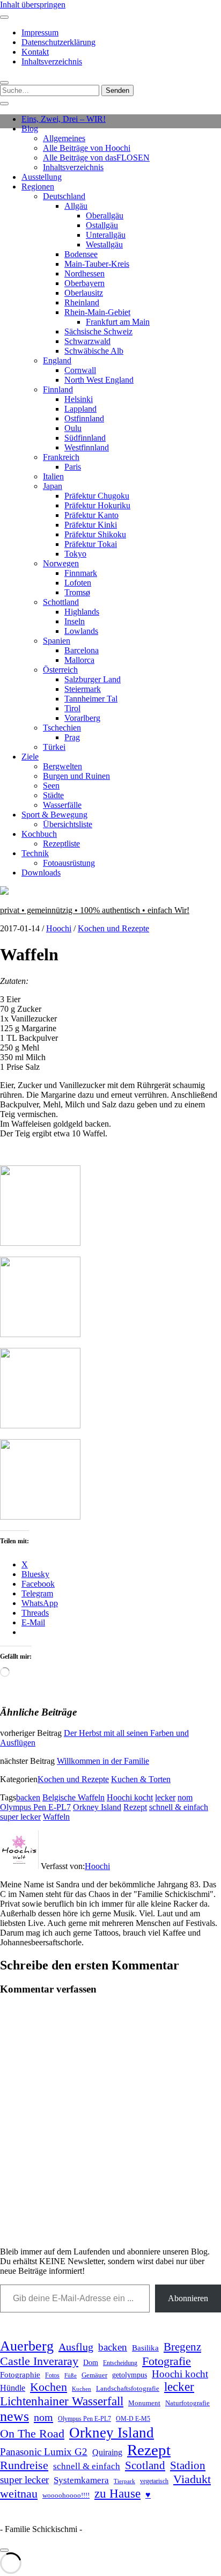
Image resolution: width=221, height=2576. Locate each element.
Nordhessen (84, 273)
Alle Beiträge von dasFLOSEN (96, 158)
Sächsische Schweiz (98, 331)
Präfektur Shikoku (95, 534)
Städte (53, 795)
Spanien (57, 641)
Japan (53, 486)
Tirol (72, 708)
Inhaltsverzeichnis (52, 61)
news (14, 2416)
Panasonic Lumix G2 (44, 2452)
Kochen (49, 2387)
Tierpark (124, 2481)
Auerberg (27, 2346)
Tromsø (77, 592)
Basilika (145, 2348)
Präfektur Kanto (91, 515)
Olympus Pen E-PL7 (35, 1807)
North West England (99, 380)
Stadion (188, 2465)
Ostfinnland (84, 418)
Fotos (52, 2376)
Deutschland (64, 196)
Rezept (135, 1807)
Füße (71, 2376)
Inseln (75, 621)
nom (185, 1797)
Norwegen (61, 563)
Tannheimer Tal (91, 699)
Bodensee (81, 254)
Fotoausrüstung (69, 863)
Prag (72, 737)
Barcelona (82, 650)
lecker (165, 1797)
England (57, 360)
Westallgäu (104, 245)
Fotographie (20, 2375)
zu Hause (117, 2493)
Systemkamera (81, 2480)
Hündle (13, 2388)
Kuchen (82, 2389)
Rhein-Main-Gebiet (97, 312)
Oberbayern (84, 283)
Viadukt (192, 2479)
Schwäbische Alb (94, 351)
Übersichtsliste (68, 824)
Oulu (73, 428)
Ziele (30, 757)
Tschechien (62, 728)
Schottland (61, 602)
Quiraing (107, 2452)
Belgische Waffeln (73, 1797)
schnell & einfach (179, 1807)
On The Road (32, 2434)
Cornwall (80, 370)
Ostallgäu (102, 225)
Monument (144, 2403)
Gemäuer (94, 2375)
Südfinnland (85, 438)
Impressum (40, 32)
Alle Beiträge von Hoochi (87, 148)
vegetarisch (154, 2481)
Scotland (145, 2465)
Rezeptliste (61, 844)
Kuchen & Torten (141, 1779)
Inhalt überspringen (33, 5)
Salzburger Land (93, 679)
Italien (53, 476)
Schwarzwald (87, 341)
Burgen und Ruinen (76, 776)
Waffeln (56, 1817)
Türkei (54, 747)
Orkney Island (97, 1807)
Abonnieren (188, 2298)
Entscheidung (120, 2363)
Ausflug (76, 2347)
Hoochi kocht (130, 1797)
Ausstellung (42, 177)
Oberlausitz (84, 293)
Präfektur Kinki (91, 525)
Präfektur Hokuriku (97, 505)
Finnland (58, 389)
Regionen (38, 187)
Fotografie (167, 2361)
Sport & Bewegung (54, 815)
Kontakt (35, 52)
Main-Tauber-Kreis (97, 264)
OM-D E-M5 (133, 2419)
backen (28, 1797)
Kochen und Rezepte (113, 928)
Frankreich (61, 457)
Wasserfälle (62, 805)
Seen (51, 786)
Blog (30, 129)
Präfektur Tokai (91, 544)
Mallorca (79, 660)
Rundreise (24, 2465)
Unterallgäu (106, 235)
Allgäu (76, 206)
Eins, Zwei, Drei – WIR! (64, 119)
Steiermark (83, 689)
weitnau (19, 2494)
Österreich (60, 670)
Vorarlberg (82, 718)
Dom (91, 2362)
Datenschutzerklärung (58, 42)
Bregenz (182, 2347)
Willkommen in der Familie (103, 1761)
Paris (73, 467)
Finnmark (81, 573)
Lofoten (78, 583)
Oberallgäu (105, 216)
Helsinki (79, 399)
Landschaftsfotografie (128, 2388)
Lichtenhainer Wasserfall (62, 2401)
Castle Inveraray (39, 2361)
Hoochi (59, 928)
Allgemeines (64, 138)
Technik (35, 853)
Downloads (41, 873)
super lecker (20, 1817)
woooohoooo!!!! (66, 2495)
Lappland (80, 409)
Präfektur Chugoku (97, 496)
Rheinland (82, 302)
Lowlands (81, 631)
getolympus (130, 2375)
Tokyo (75, 554)
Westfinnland (87, 447)
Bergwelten (62, 766)
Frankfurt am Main (118, 322)
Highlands (82, 612)
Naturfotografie (187, 2403)
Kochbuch (39, 834)
